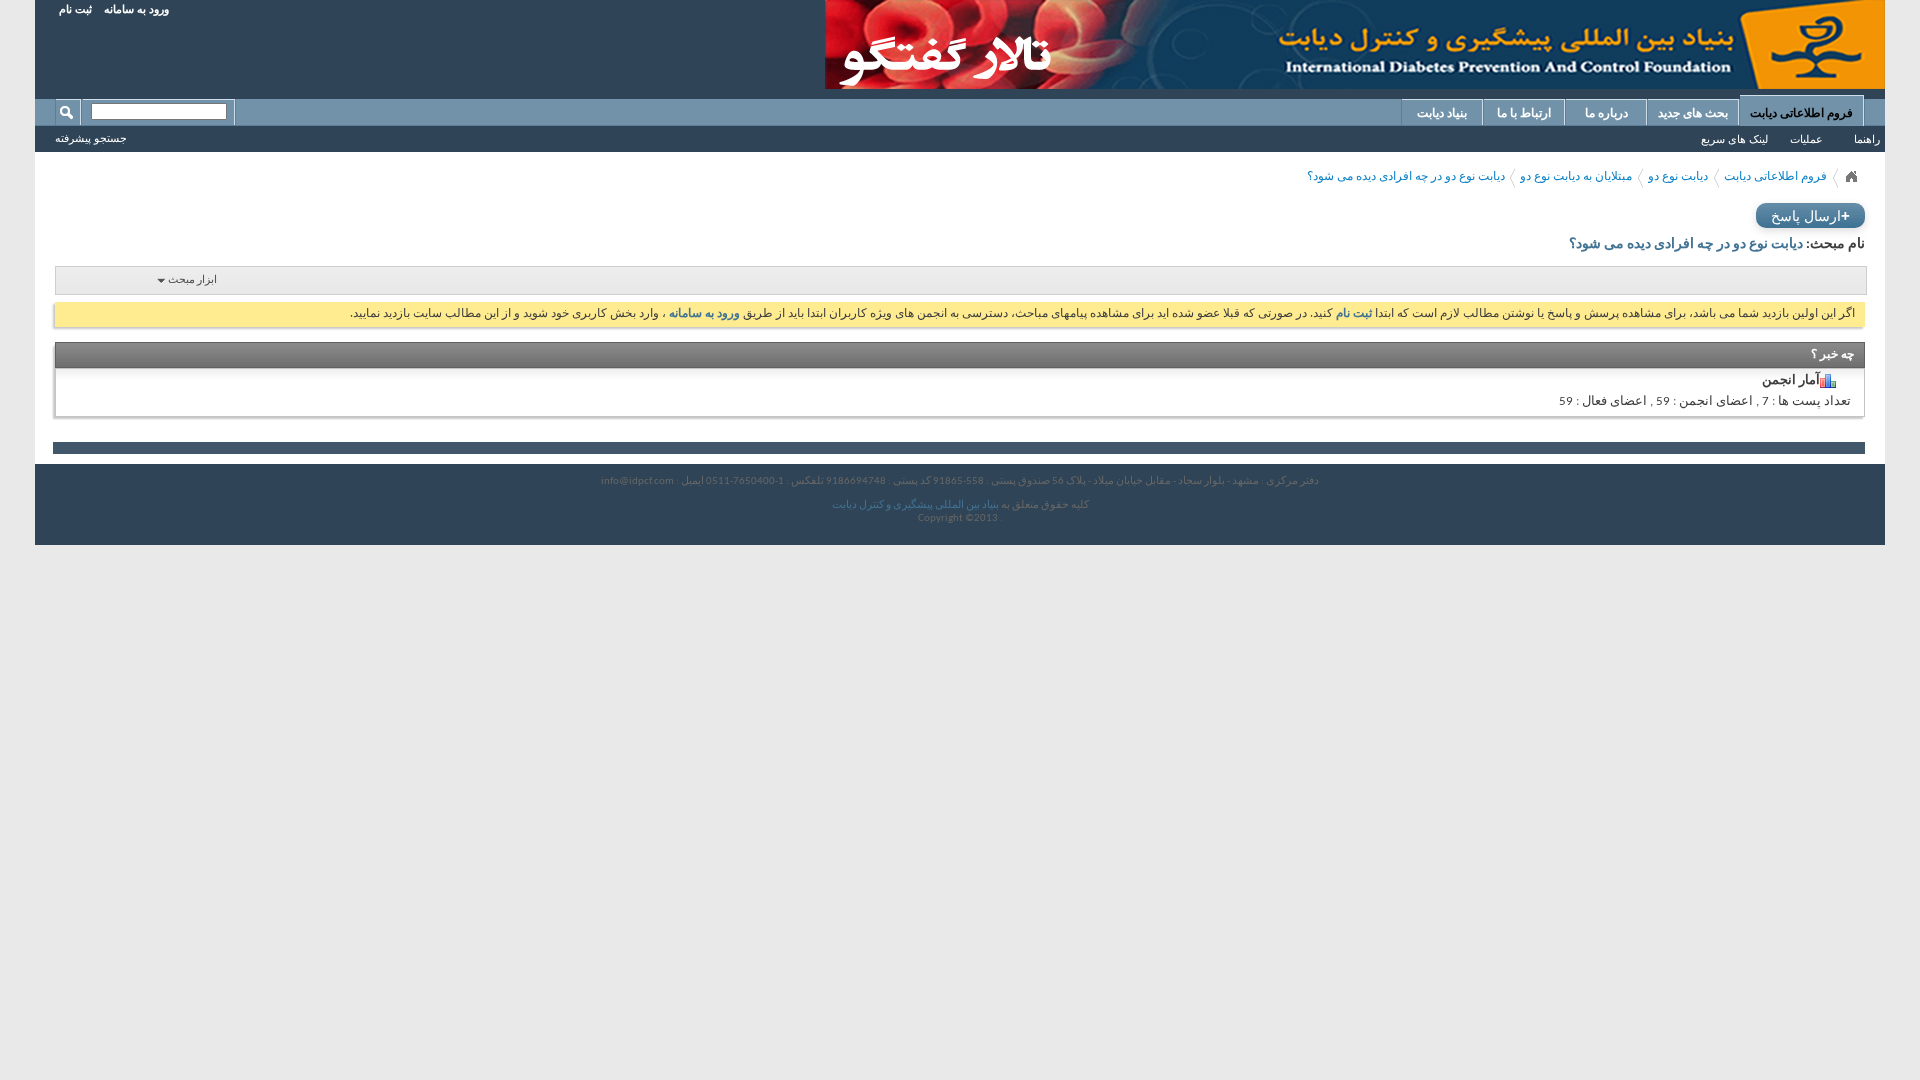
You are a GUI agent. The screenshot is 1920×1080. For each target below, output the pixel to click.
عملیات (1806, 139)
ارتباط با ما (1524, 113)
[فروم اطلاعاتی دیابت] (1851, 177)
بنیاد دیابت (1442, 113)
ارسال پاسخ (1810, 215)
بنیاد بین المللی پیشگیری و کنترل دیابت (915, 505)
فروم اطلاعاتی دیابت (1801, 113)
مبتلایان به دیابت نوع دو (1576, 177)
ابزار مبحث (192, 280)
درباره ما (1606, 113)
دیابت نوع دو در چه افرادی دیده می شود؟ (1406, 177)
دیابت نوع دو (1678, 177)
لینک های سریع (1734, 139)
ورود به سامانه (136, 9)
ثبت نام (75, 9)
